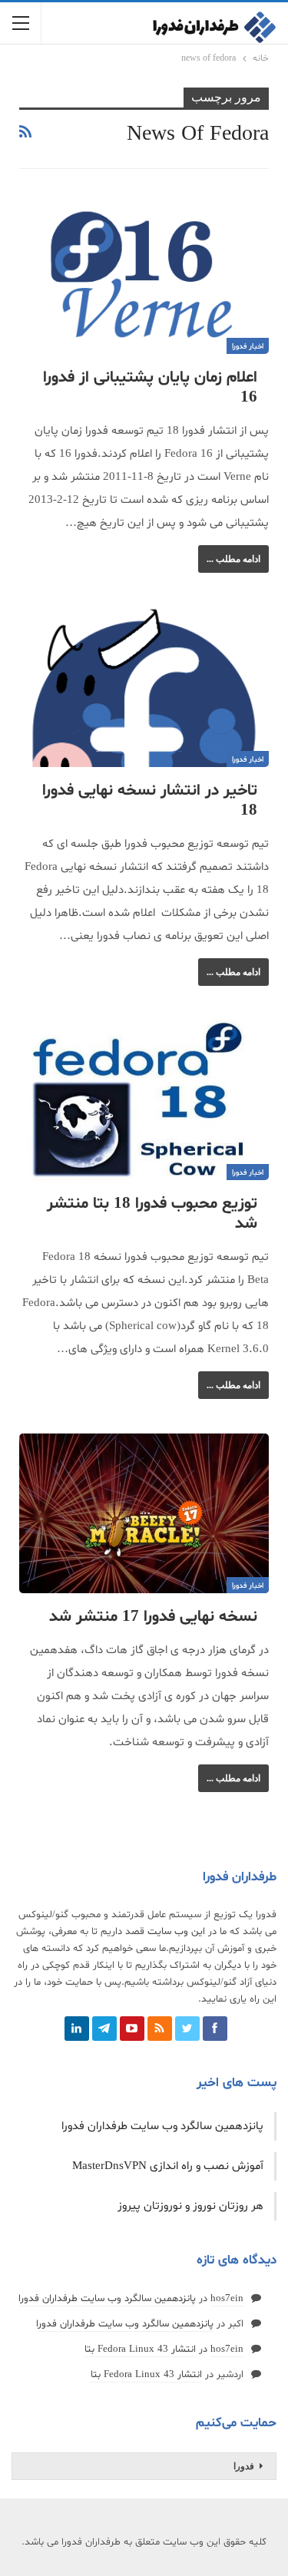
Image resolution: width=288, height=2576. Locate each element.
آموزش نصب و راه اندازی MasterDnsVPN (168, 2166)
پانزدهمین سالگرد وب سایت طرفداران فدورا (162, 2126)
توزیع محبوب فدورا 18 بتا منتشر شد (152, 1214)
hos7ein (227, 2299)
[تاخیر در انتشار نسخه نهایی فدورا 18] (144, 687)
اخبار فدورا (248, 347)
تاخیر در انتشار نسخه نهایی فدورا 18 (150, 801)
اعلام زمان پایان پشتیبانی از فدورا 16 (150, 388)
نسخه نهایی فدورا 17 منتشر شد (153, 1617)
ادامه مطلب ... (233, 559)
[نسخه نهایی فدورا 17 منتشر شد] (144, 1513)
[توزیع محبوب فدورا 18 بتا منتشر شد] (144, 1100)
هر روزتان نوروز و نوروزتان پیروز (190, 2206)
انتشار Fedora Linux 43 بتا (140, 2349)
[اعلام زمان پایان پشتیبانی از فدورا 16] (144, 274)
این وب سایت (176, 1932)
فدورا (244, 2466)
